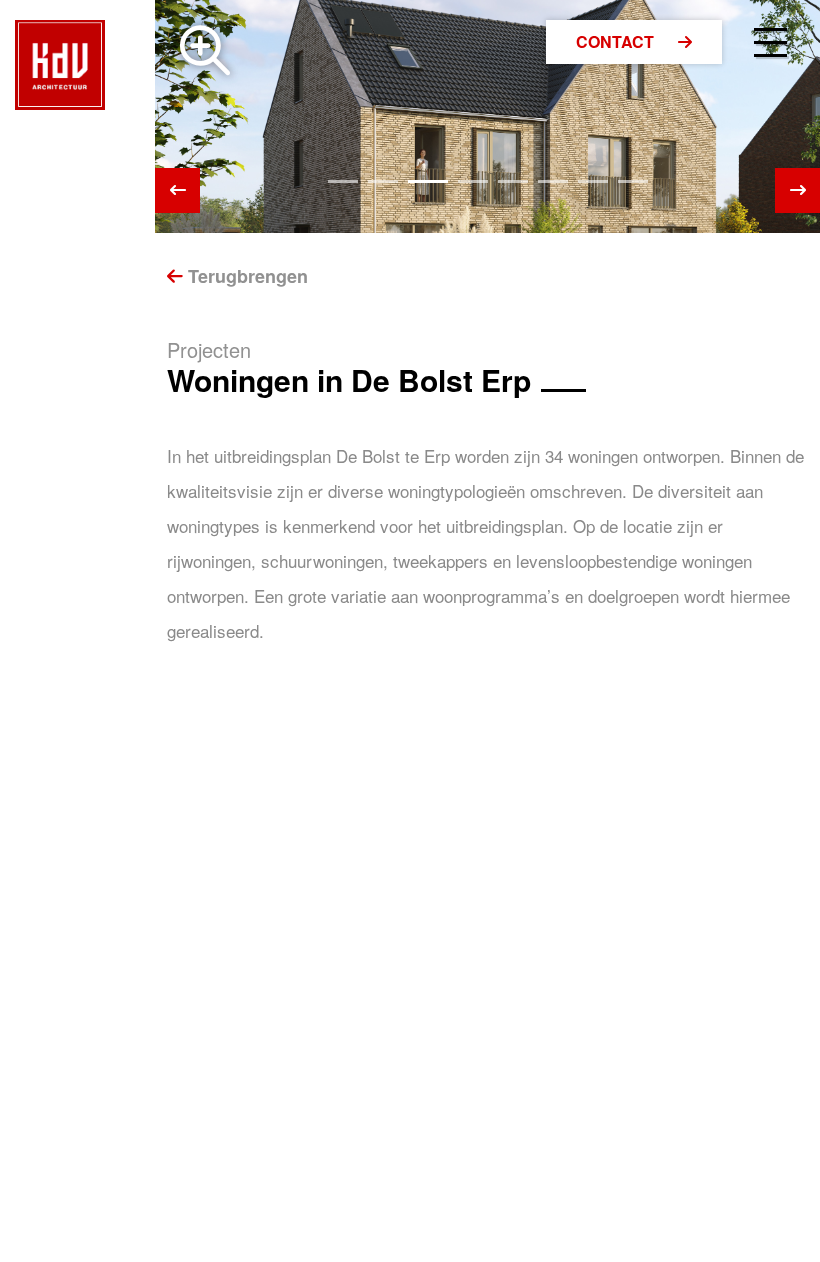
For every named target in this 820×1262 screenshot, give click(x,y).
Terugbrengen (245, 276)
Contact (617, 41)
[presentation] (177, 190)
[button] (343, 181)
